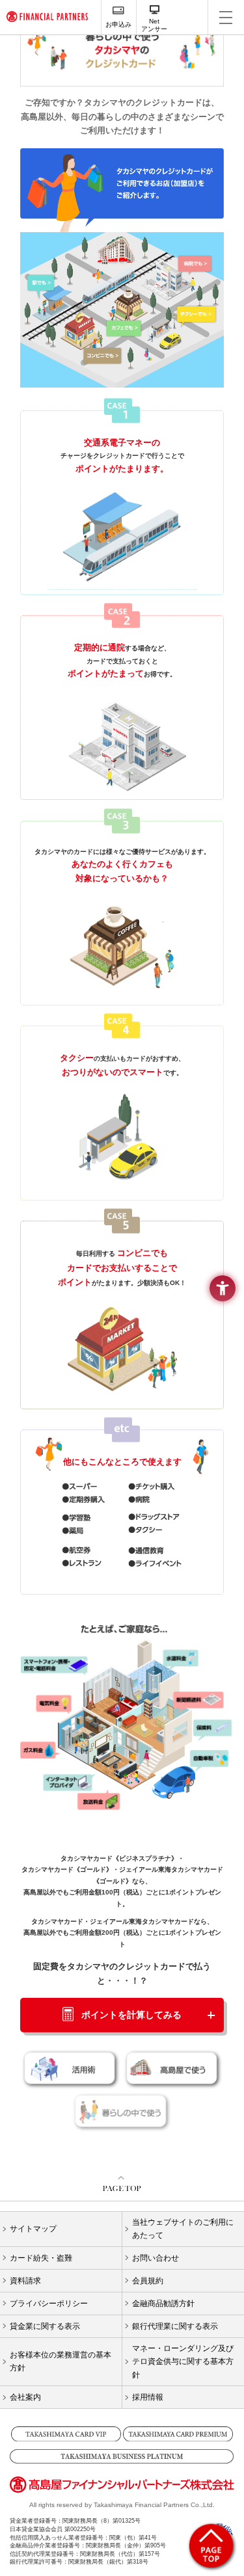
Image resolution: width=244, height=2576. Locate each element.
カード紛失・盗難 (41, 2258)
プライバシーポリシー (49, 2304)
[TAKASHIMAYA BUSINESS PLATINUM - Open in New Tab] (122, 2456)
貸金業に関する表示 (45, 2326)
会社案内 (25, 2397)
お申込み (118, 24)
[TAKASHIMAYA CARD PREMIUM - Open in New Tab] (178, 2434)
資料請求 (25, 2281)
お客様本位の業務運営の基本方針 (61, 2361)
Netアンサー (154, 25)
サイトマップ (33, 2229)
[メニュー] (226, 17)
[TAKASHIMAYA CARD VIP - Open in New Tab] (66, 2434)
